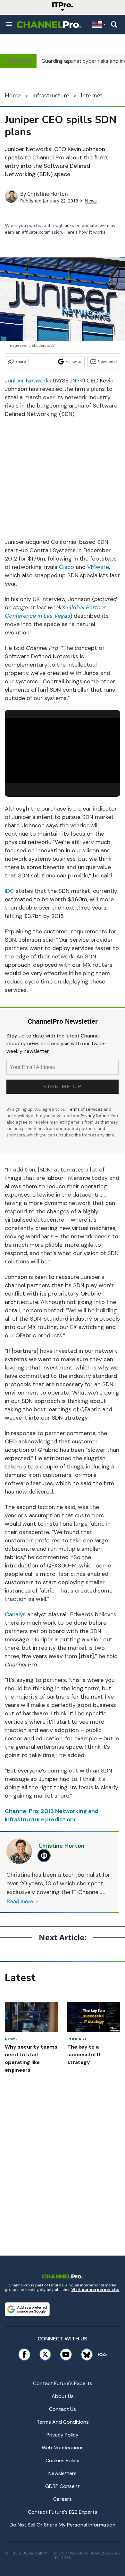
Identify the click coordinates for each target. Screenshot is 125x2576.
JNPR (76, 381)
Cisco (67, 567)
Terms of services (86, 1109)
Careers (63, 2499)
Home (13, 95)
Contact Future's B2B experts (63, 2512)
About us (63, 2396)
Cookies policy (63, 2460)
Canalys (15, 1614)
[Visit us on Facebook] (24, 2354)
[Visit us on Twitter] (45, 2354)
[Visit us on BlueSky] (85, 2354)
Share (21, 361)
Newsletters (63, 2473)
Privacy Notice (95, 1116)
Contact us (63, 2409)
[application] (63, 750)
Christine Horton (48, 194)
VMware (98, 567)
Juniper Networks (28, 381)
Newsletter (108, 361)
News (91, 201)
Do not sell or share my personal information (63, 2525)
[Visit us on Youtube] (66, 2354)
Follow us (74, 361)
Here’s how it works (85, 232)
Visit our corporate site (96, 2290)
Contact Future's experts (63, 2383)
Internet (92, 95)
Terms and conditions (63, 2422)
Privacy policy (63, 2435)
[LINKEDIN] (46, 1856)
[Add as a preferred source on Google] (27, 2309)
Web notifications (63, 2448)
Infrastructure (51, 95)
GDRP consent (63, 2486)
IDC (9, 891)
